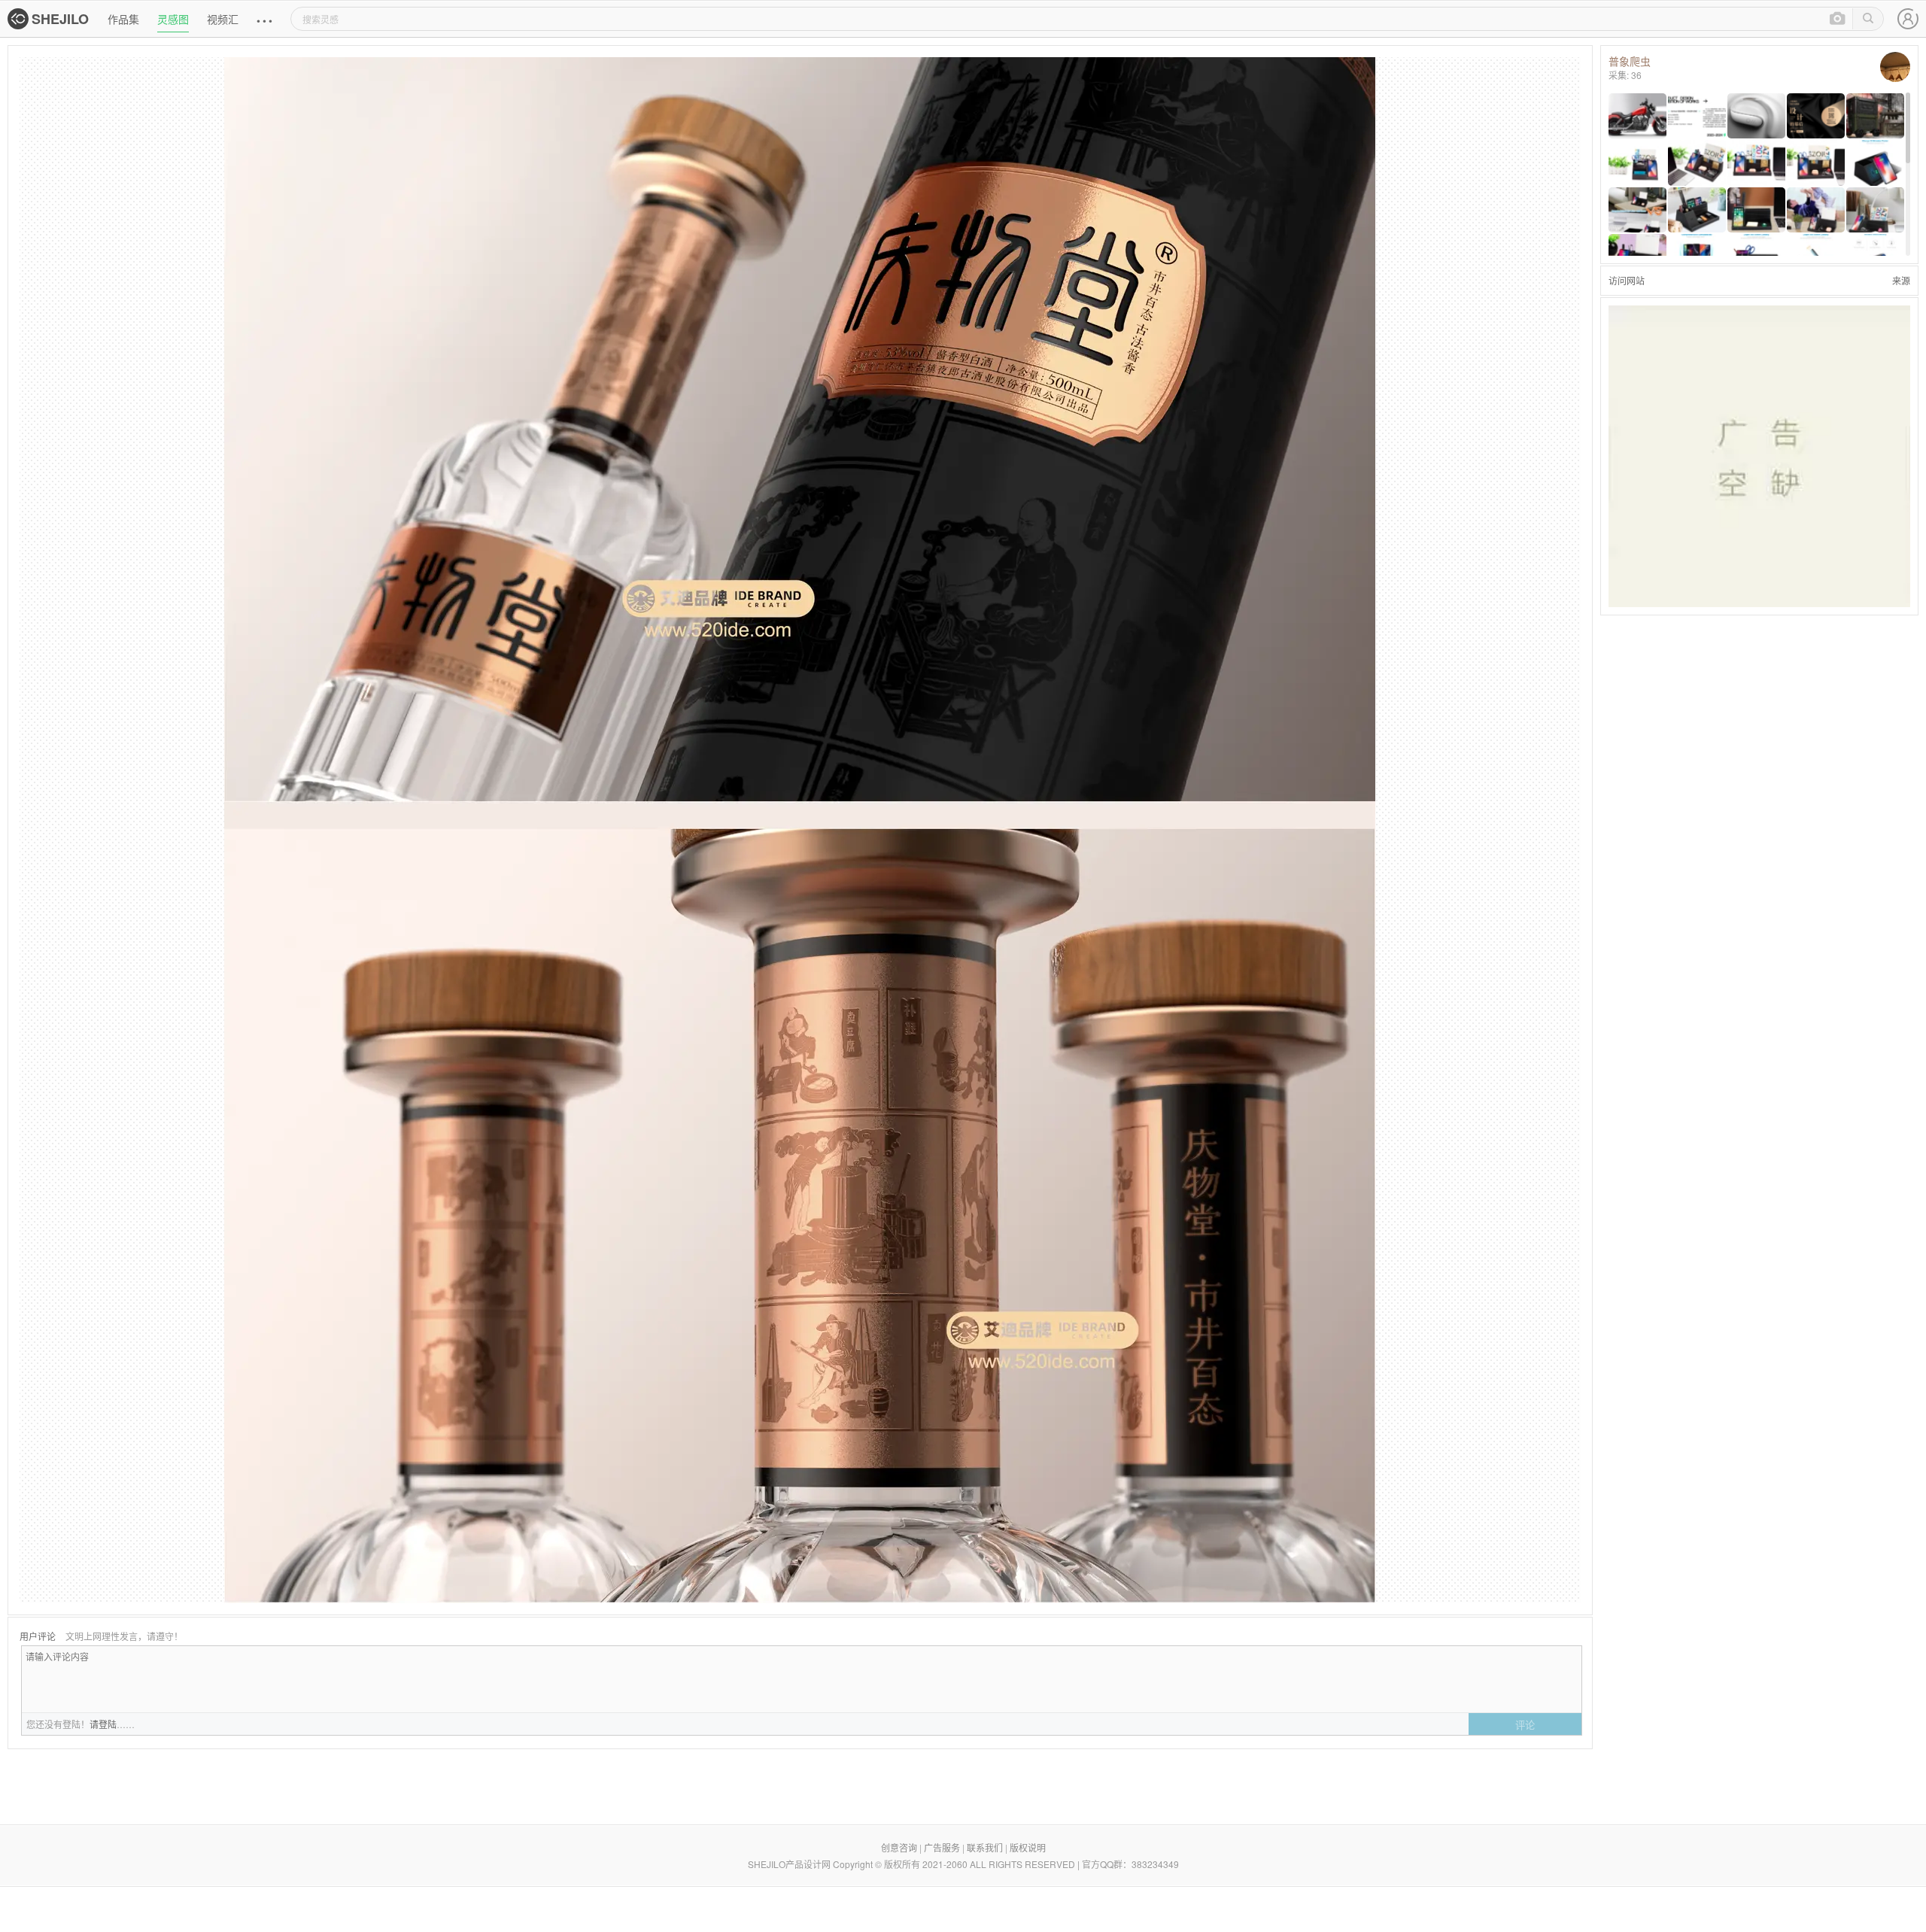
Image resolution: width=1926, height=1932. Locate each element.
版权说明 (1028, 1847)
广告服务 (942, 1847)
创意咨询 (899, 1847)
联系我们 (985, 1847)
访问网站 (1627, 280)
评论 (1525, 1725)
